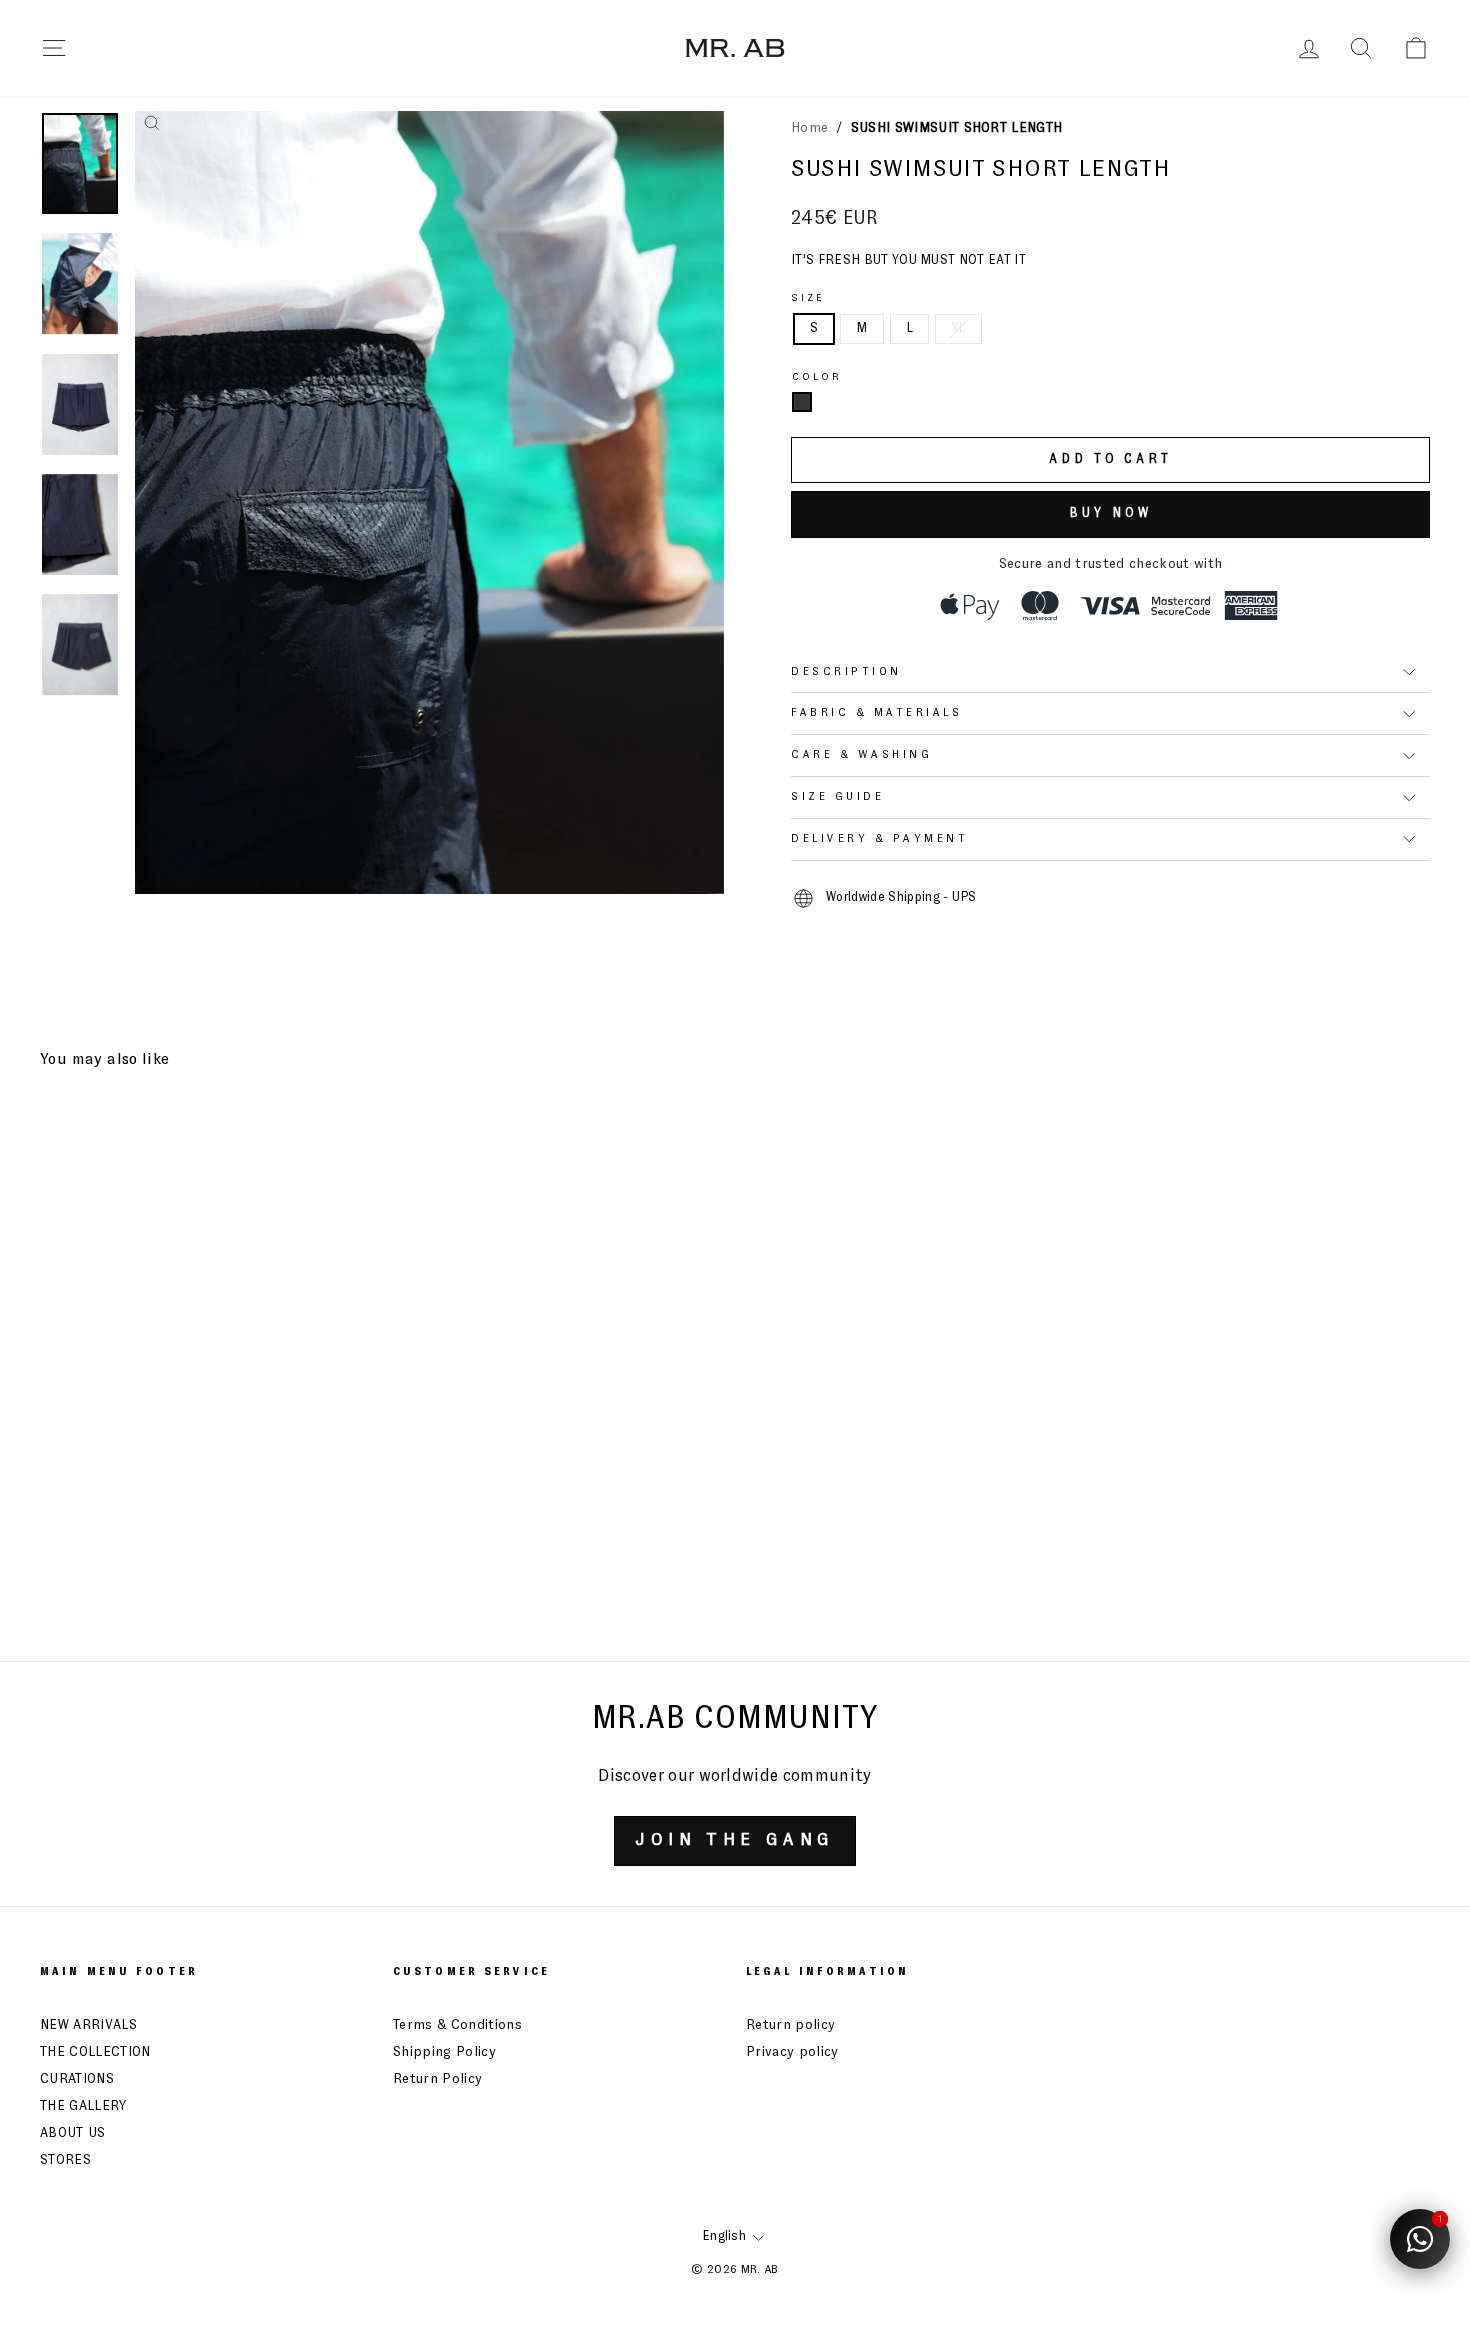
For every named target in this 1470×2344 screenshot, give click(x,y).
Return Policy (437, 2079)
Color (817, 377)
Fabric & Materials (876, 713)
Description (846, 672)
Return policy (790, 2025)
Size (808, 298)
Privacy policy (792, 2052)
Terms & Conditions (457, 2025)
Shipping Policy (444, 2052)
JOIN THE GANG (734, 1840)
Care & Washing (861, 755)
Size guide (837, 797)
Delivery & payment (879, 839)
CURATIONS (77, 2079)
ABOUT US (73, 2133)
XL (958, 328)
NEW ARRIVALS (88, 2025)
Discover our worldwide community (734, 1776)
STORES (65, 2160)
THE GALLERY (83, 2106)
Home (809, 128)
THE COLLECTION (95, 2052)
